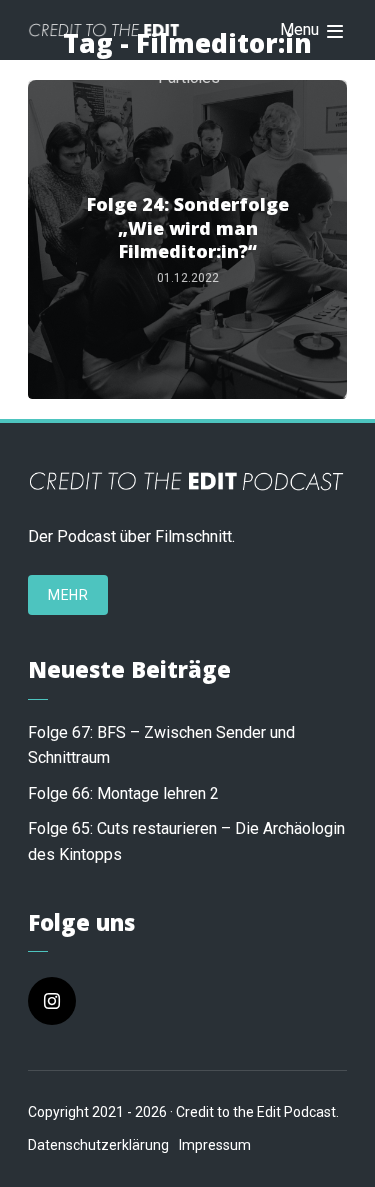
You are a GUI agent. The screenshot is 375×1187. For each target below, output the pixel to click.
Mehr (68, 595)
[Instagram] (52, 1001)
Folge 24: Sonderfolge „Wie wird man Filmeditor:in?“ (188, 228)
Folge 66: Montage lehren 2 (123, 793)
